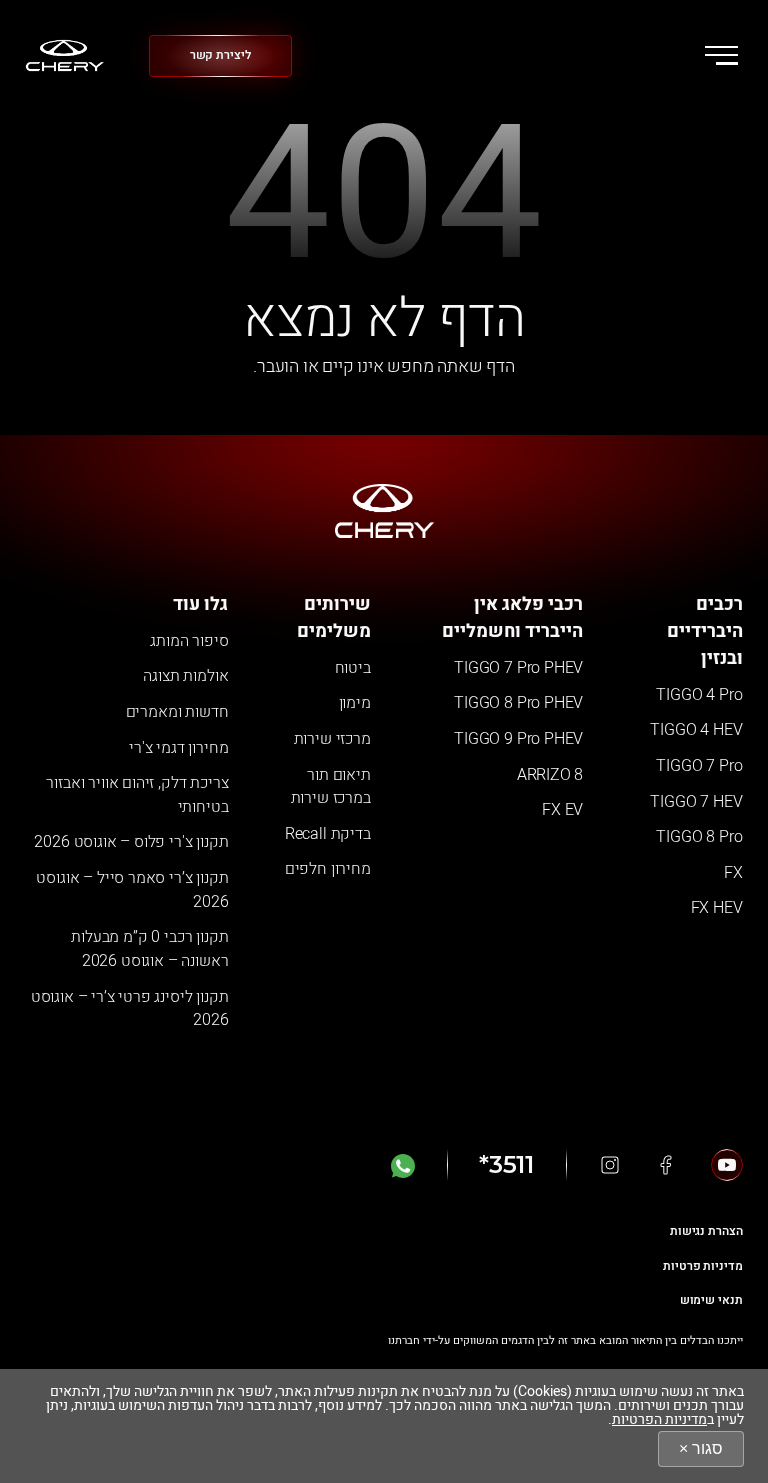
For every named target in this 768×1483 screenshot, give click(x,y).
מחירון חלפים (328, 869)
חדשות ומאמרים (177, 712)
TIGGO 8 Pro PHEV (518, 703)
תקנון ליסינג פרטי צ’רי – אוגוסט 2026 (130, 1009)
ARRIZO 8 (550, 775)
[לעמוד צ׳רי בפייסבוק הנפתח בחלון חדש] (666, 1165)
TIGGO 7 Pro (699, 766)
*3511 (506, 1165)
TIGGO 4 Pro (699, 695)
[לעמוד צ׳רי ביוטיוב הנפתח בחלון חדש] (727, 1165)
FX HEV (717, 908)
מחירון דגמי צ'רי (178, 748)
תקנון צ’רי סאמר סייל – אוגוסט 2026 (132, 890)
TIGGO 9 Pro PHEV (518, 739)
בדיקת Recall (328, 834)
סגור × (701, 1448)
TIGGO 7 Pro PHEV (518, 668)
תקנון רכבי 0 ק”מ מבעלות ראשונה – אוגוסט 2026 (149, 949)
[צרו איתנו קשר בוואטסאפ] (403, 1165)
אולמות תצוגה (185, 676)
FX (733, 873)
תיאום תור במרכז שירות (331, 787)
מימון (355, 703)
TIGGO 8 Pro (699, 837)
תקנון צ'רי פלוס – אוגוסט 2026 (131, 842)
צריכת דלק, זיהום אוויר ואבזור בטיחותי (137, 795)
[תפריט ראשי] (722, 55)
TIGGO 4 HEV (696, 730)
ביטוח (353, 668)
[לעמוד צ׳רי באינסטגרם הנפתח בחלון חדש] (610, 1165)
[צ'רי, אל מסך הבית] (65, 56)
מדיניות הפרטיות (659, 1419)
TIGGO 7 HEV (696, 802)
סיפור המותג (189, 641)
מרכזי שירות (332, 739)
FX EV (562, 810)
